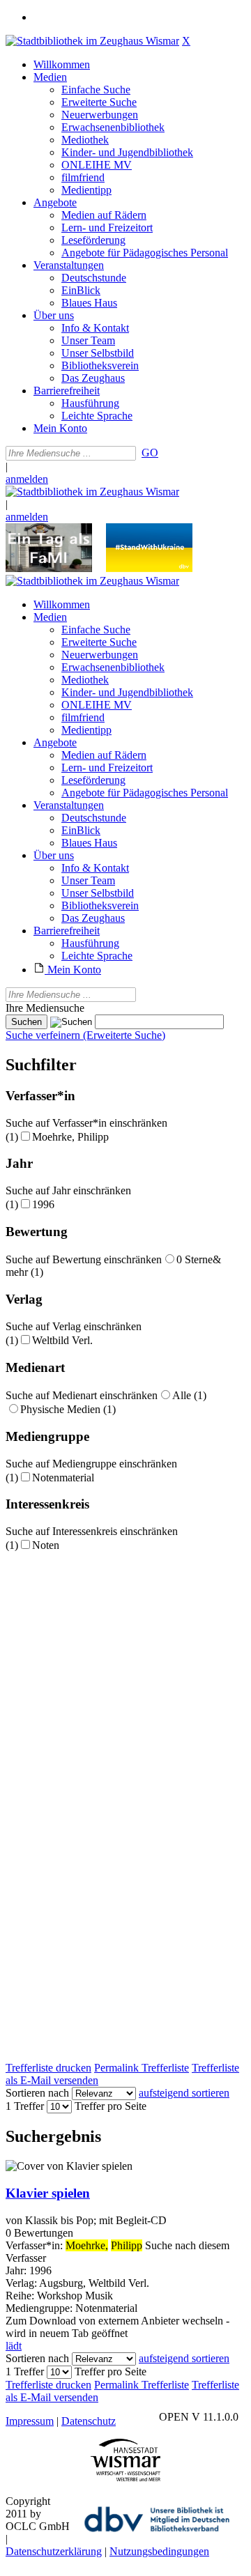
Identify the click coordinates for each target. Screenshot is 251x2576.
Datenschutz (89, 2421)
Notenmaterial (63, 1478)
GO (150, 453)
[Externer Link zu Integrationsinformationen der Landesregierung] (149, 568)
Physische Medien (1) (68, 1409)
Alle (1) (189, 1395)
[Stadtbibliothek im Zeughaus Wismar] (92, 41)
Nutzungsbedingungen (159, 2551)
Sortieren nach (37, 2093)
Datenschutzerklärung (54, 2551)
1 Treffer (25, 2106)
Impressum (30, 2421)
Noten (46, 1545)
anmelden (27, 479)
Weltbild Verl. (62, 1340)
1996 (43, 1204)
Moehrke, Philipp (70, 1137)
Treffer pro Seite (111, 2106)
